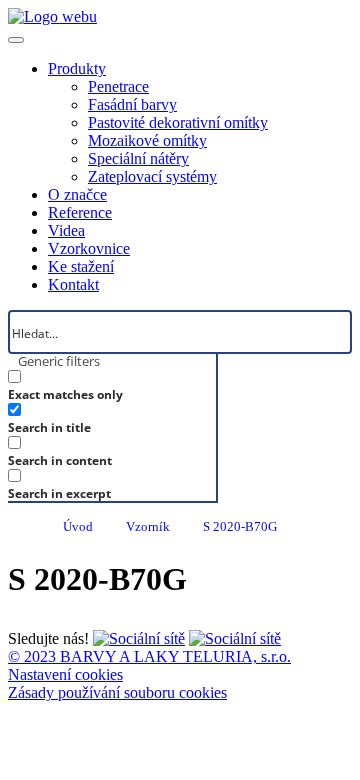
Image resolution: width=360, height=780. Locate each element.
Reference (80, 212)
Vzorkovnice (89, 248)
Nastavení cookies (65, 674)
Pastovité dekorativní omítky (178, 122)
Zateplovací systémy (152, 176)
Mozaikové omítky (147, 140)
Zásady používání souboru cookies (117, 692)
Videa (66, 230)
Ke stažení (81, 266)
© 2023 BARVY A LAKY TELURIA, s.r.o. (149, 656)
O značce (77, 194)
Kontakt (73, 284)
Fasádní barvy (132, 104)
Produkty (77, 68)
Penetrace (118, 86)
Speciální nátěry (138, 158)
